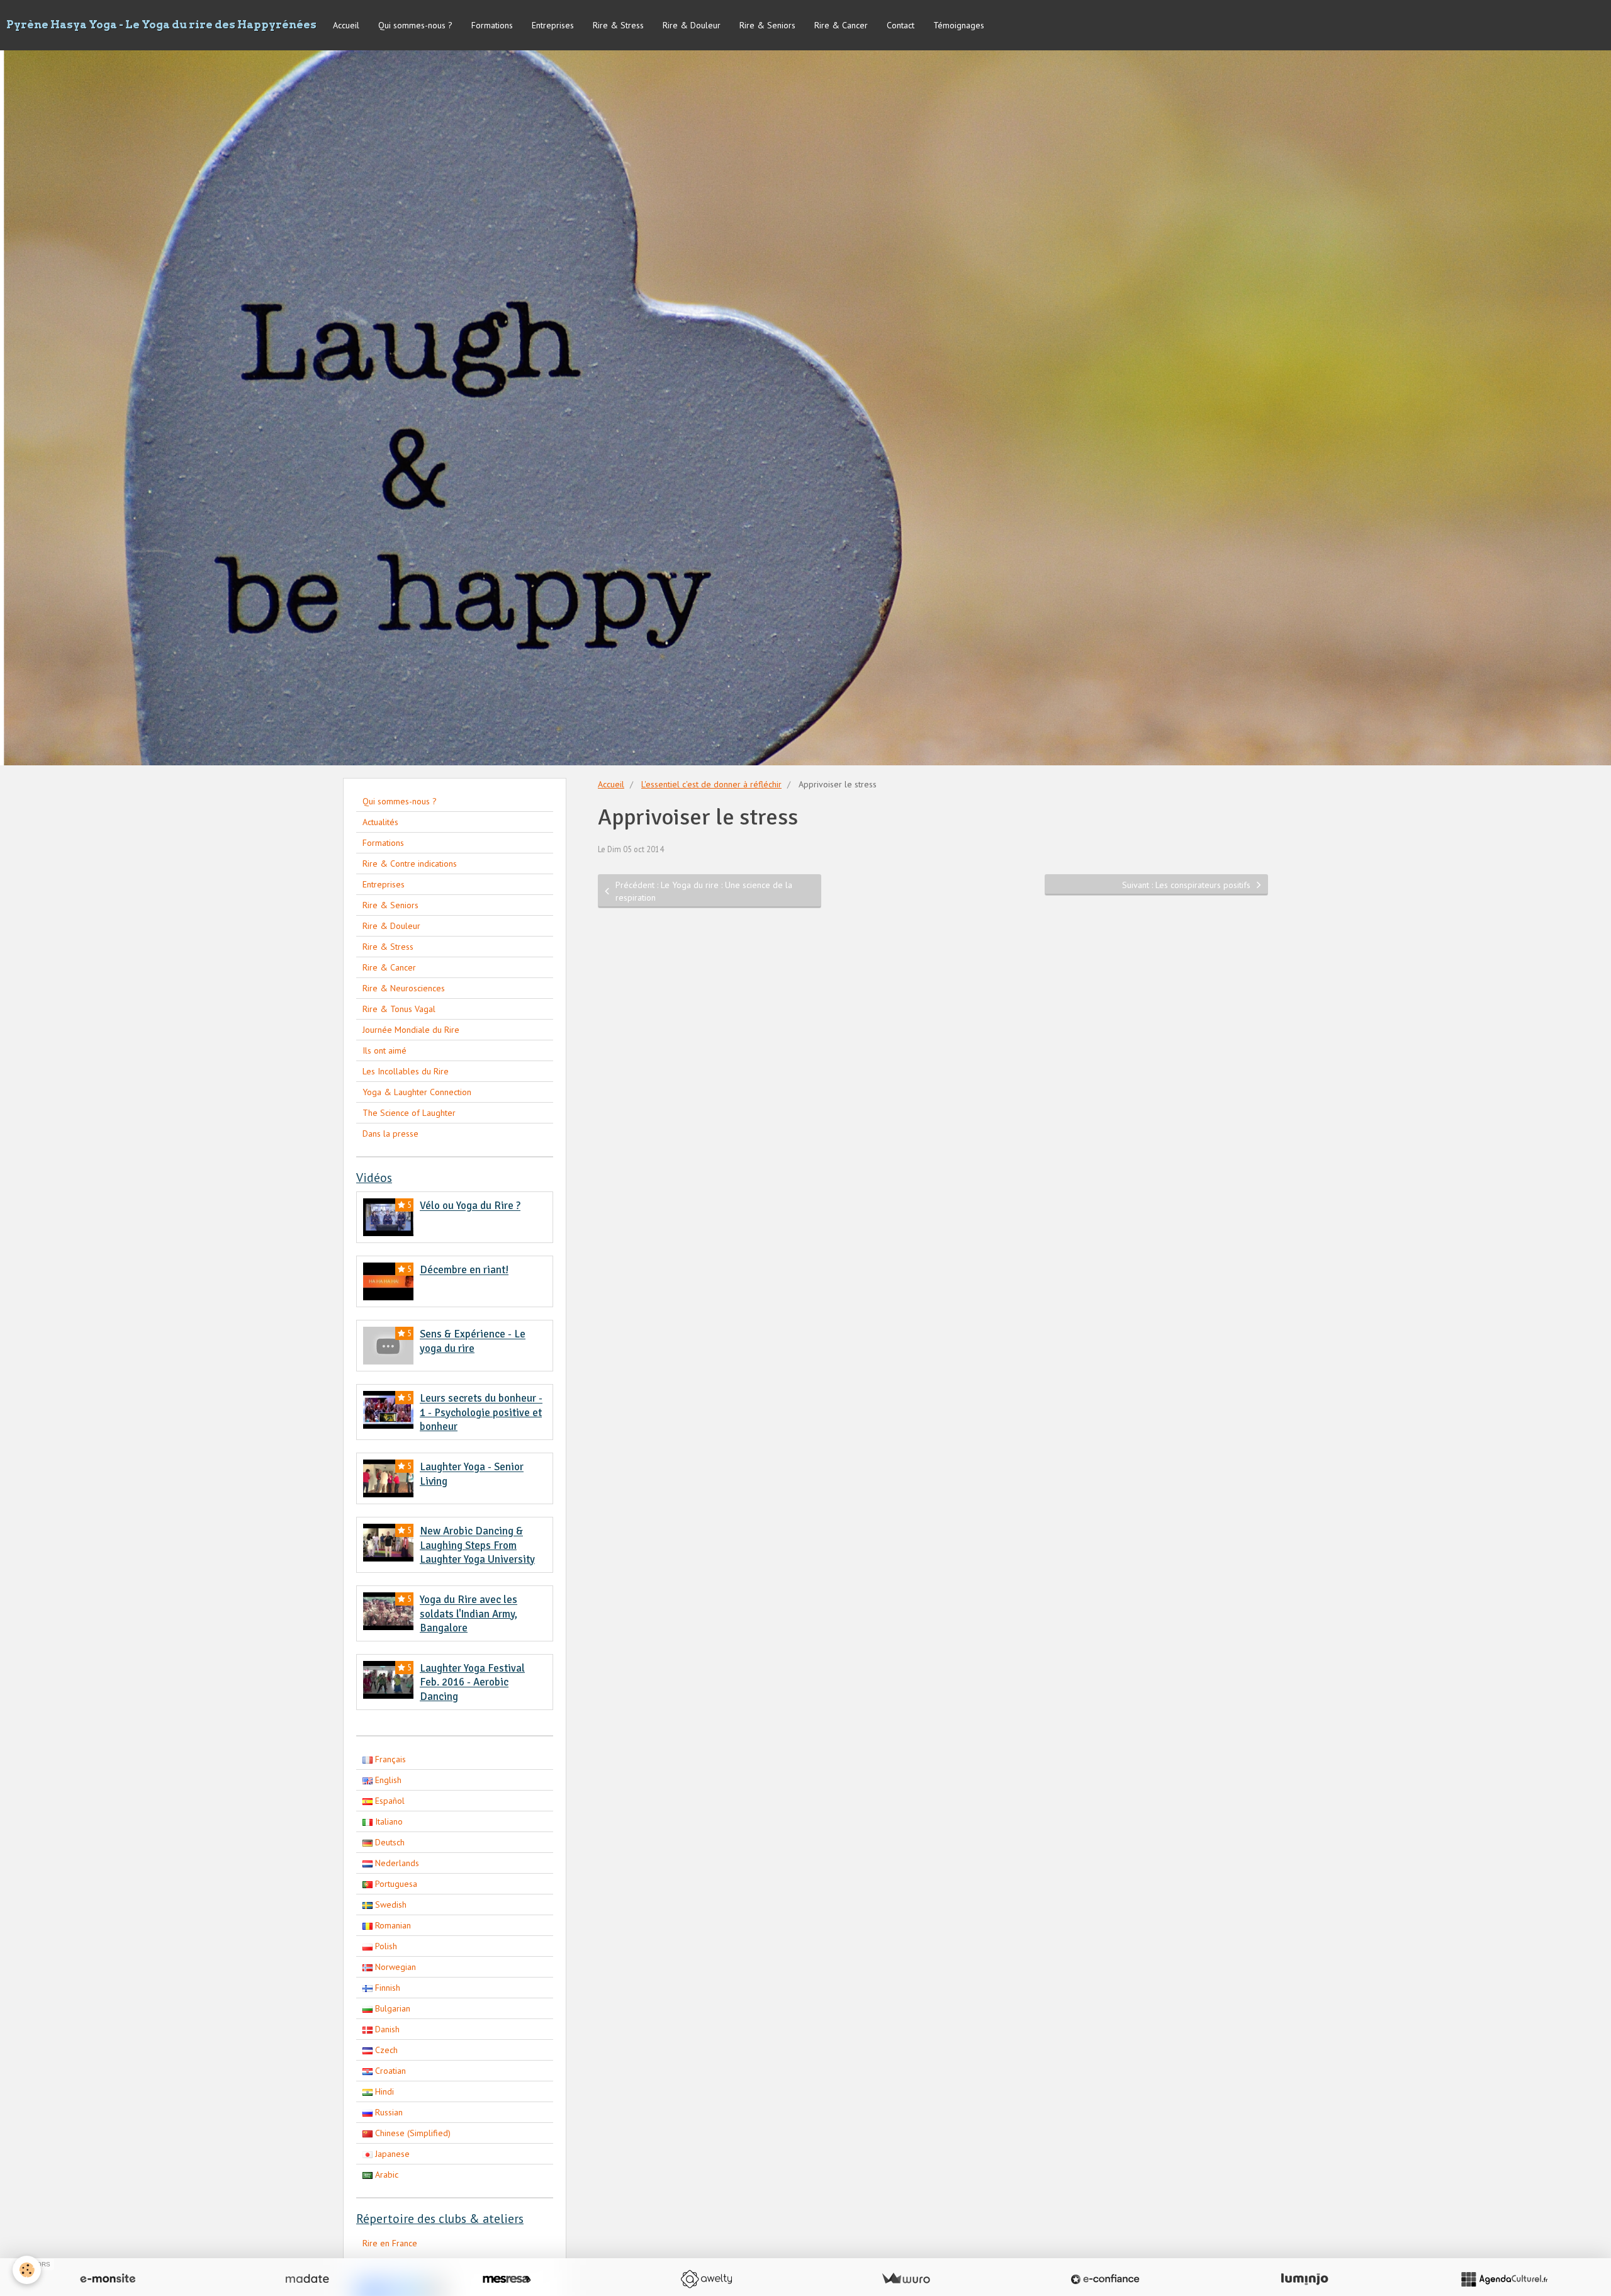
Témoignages (959, 25)
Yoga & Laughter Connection (417, 1092)
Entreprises (553, 25)
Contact (901, 25)
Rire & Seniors (767, 25)
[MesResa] (507, 2279)
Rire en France (390, 2243)
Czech (385, 2050)
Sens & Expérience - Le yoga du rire (473, 1342)
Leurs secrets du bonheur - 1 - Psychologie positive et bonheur (481, 1413)
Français (389, 1759)
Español (389, 1801)
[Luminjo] (1305, 2279)
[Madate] (307, 2279)
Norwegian (394, 1967)
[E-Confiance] (1105, 2279)
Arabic (385, 2175)
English (387, 1780)
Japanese (391, 2154)
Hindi (383, 2091)
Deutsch (389, 1842)
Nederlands (396, 1863)
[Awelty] (706, 2279)
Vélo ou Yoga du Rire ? (470, 1206)
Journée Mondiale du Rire (411, 1030)
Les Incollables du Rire (406, 1071)
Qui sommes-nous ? (415, 25)
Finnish (386, 1988)
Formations (492, 25)
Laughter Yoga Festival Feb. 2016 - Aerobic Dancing (472, 1682)
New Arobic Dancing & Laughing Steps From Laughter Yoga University (477, 1546)
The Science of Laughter (409, 1113)
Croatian (389, 2071)
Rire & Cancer (841, 25)
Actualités (380, 822)
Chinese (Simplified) (412, 2133)
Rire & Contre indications (410, 864)
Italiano (388, 1821)
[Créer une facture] (906, 2279)
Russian (388, 2112)
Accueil (346, 25)
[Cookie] (27, 2270)
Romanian (392, 1925)
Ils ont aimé (385, 1050)
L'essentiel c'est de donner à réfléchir (711, 784)
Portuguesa (395, 1884)
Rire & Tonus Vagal (399, 1009)
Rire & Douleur (692, 25)
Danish (386, 2029)
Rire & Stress (618, 25)
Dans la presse (390, 1134)
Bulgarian (391, 2008)
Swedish (390, 1905)
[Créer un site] (108, 2279)
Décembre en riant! (464, 1270)
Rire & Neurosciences (404, 988)
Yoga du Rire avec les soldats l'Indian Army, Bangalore (469, 1614)
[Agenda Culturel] (1504, 2279)
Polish (385, 1946)
